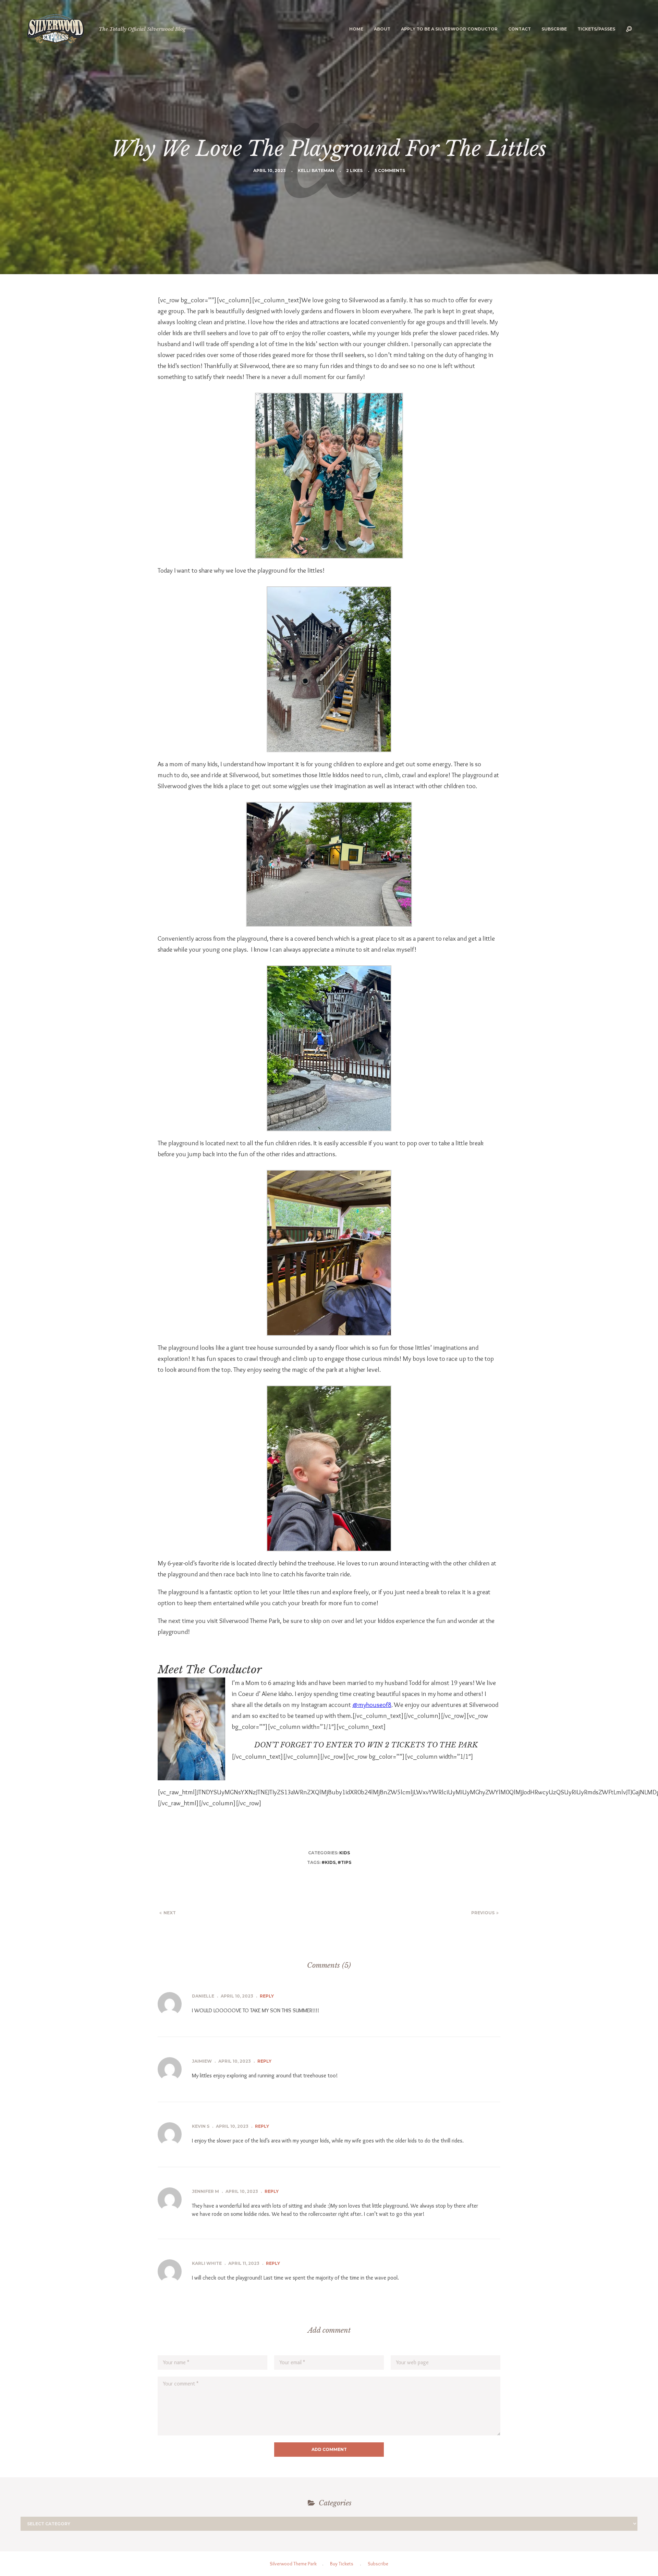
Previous (483, 1913)
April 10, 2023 (270, 170)
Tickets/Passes (596, 29)
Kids (345, 1853)
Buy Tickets (342, 2564)
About (382, 29)
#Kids (328, 1862)
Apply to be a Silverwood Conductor (449, 29)
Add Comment (329, 2449)
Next (170, 1913)
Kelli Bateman (316, 170)
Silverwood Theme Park (293, 2564)
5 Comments (390, 170)
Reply (267, 1996)
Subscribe (554, 29)
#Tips (344, 1862)
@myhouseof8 (372, 1705)
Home (356, 29)
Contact (520, 29)
